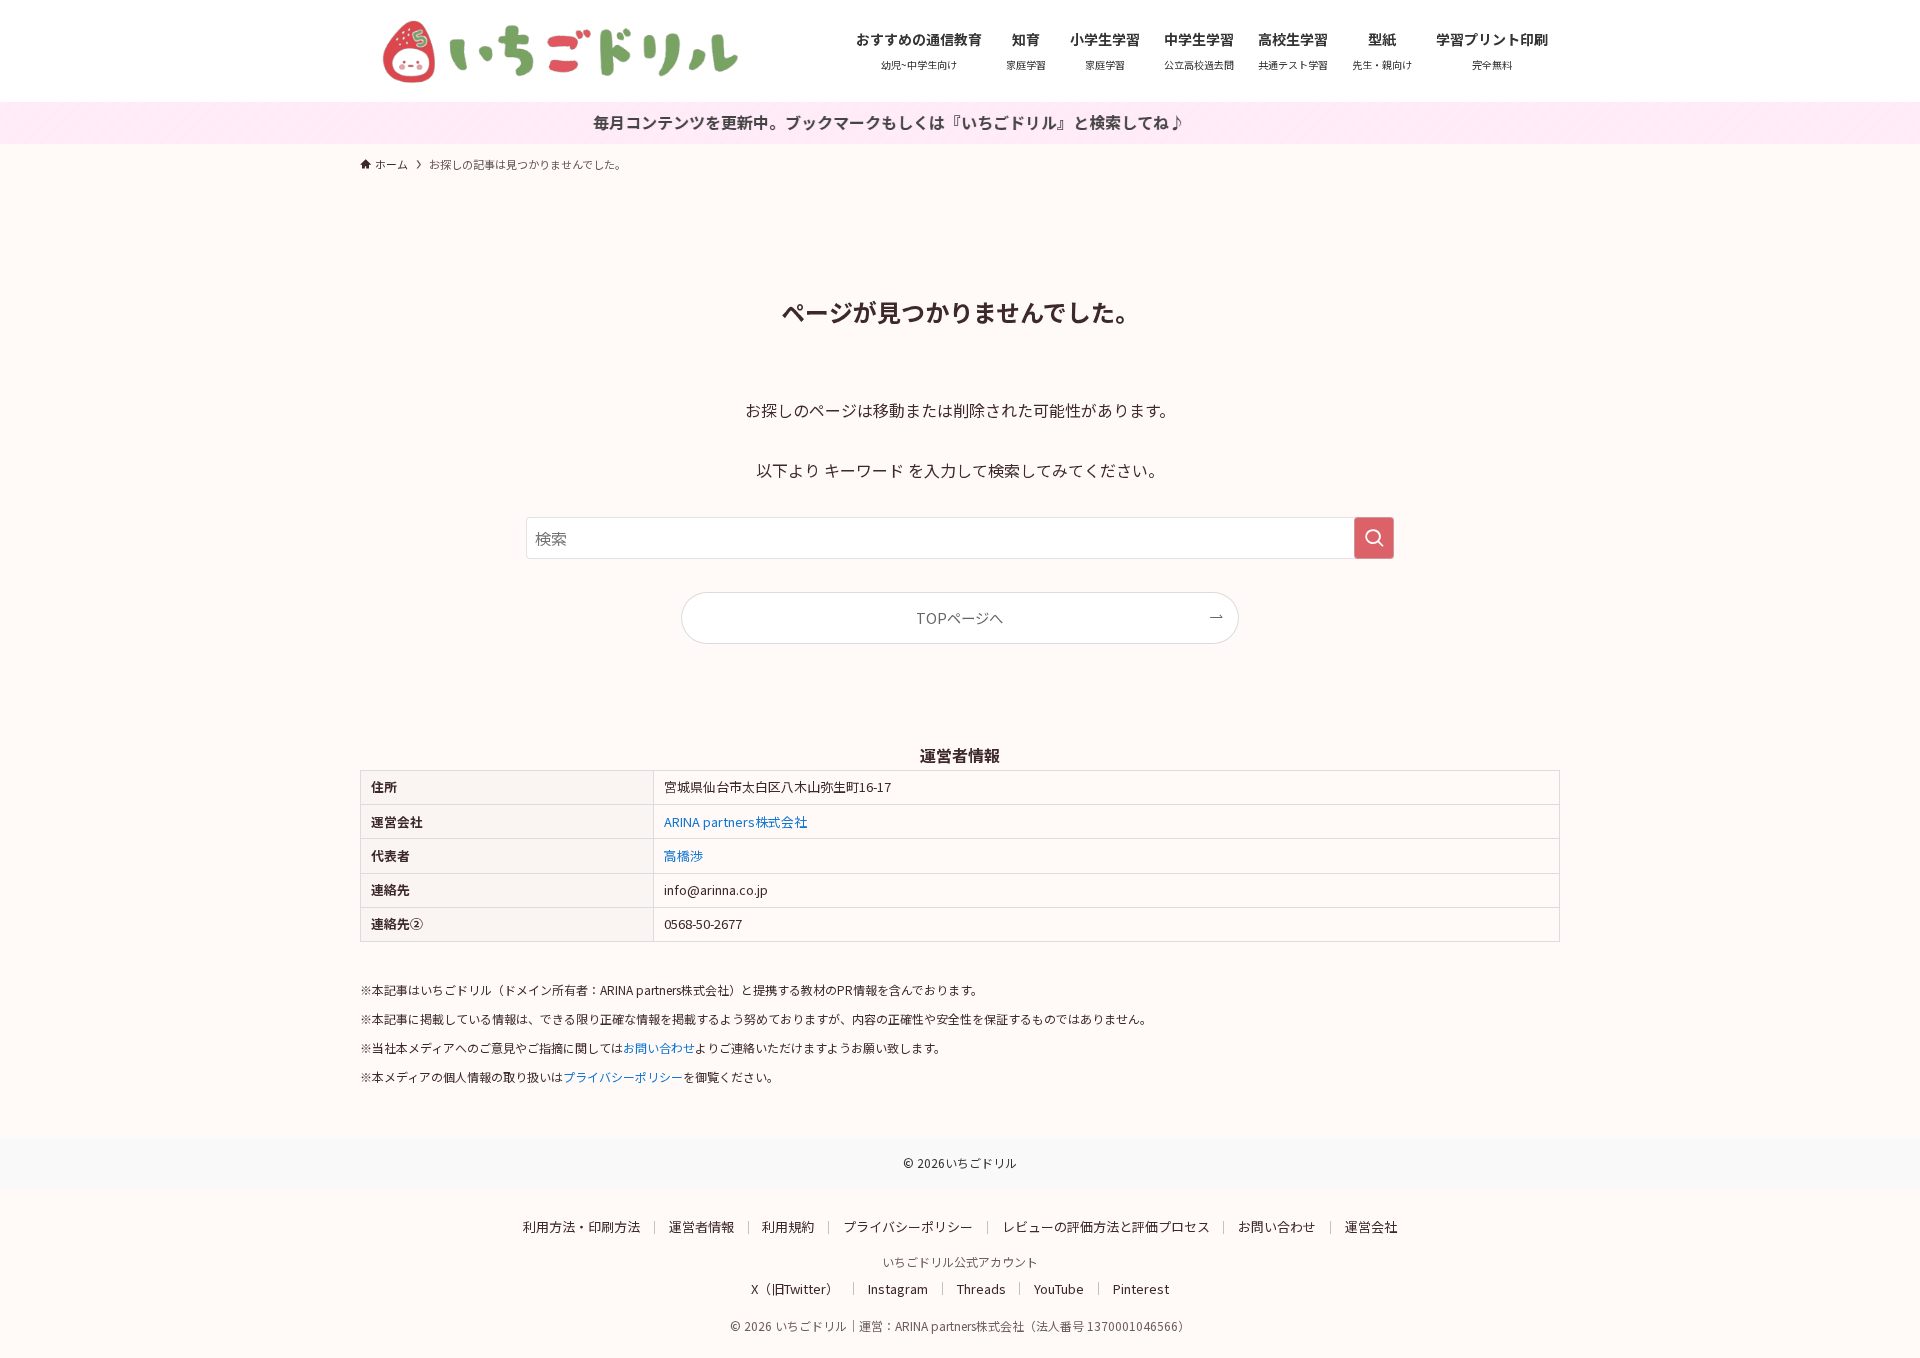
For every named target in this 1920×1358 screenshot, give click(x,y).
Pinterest (1141, 1287)
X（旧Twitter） (795, 1287)
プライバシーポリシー (623, 1076)
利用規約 (788, 1226)
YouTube (1059, 1287)
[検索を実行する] (1374, 538)
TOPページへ (959, 617)
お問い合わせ (659, 1047)
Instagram (898, 1287)
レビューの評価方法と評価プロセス (1106, 1226)
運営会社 (1371, 1226)
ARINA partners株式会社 (735, 821)
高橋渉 (683, 855)
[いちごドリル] (560, 51)
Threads (981, 1287)
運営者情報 (701, 1226)
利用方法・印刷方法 (581, 1226)
